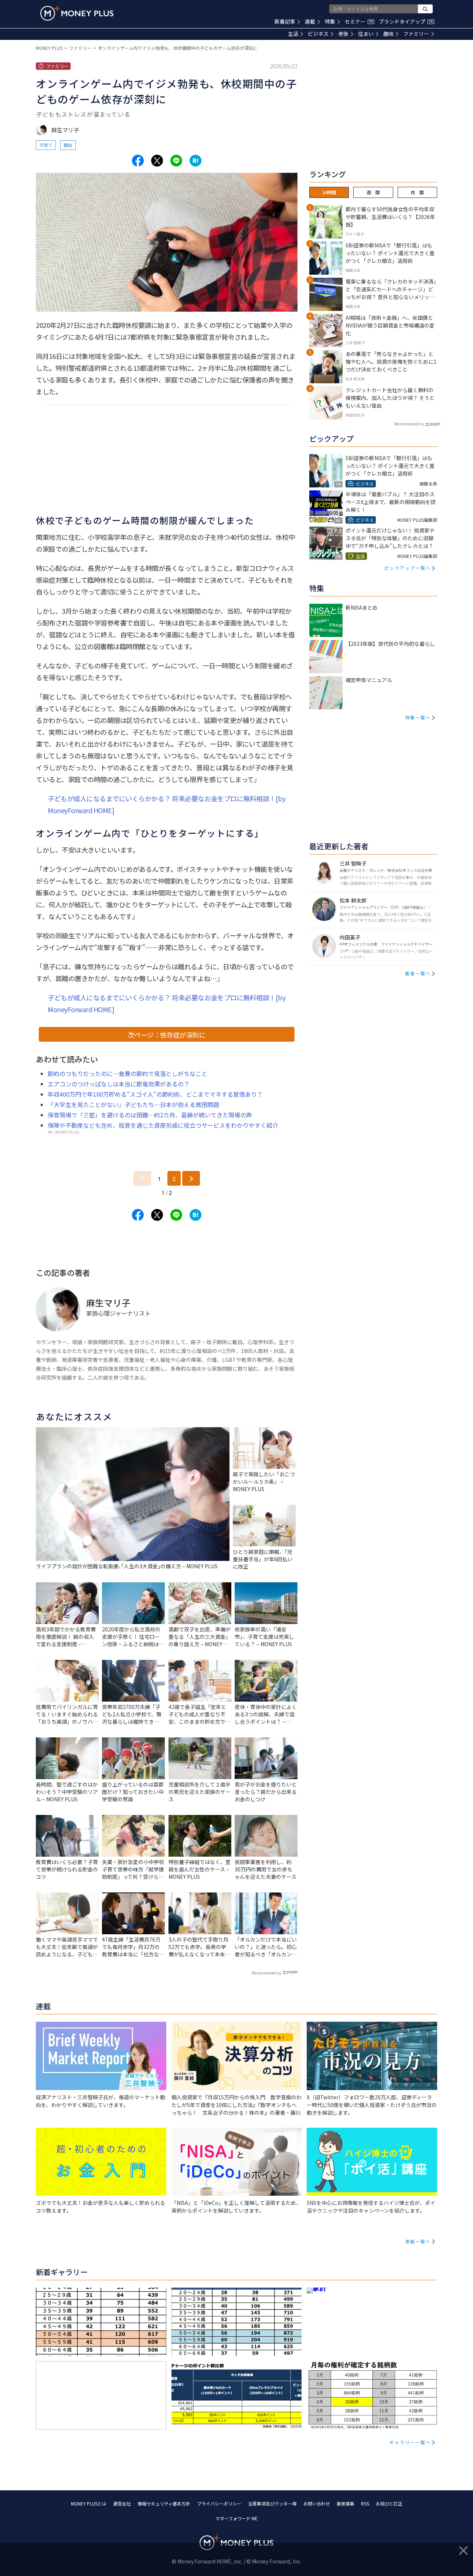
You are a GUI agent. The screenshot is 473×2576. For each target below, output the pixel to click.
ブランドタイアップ (406, 21)
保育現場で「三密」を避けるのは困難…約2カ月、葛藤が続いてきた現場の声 (150, 1115)
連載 (310, 21)
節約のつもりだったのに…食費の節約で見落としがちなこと (127, 1073)
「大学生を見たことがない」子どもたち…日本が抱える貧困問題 (133, 1104)
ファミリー (416, 34)
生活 (293, 34)
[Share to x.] (157, 161)
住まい (366, 34)
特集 (330, 21)
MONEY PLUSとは (89, 2503)
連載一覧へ (418, 2241)
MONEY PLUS (49, 48)
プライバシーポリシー (219, 2503)
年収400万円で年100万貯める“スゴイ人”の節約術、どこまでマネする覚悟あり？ (155, 1094)
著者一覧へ (418, 973)
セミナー (359, 21)
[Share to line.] (176, 161)
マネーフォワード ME (236, 2518)
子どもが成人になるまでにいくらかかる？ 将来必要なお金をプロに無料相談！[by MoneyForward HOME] (166, 804)
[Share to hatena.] (195, 161)
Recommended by (266, 1973)
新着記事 (285, 21)
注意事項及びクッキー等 (272, 2503)
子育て (46, 145)
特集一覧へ (418, 717)
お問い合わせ (317, 2503)
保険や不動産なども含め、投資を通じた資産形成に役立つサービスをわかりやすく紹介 (163, 1125)
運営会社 (122, 2503)
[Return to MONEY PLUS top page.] (77, 13)
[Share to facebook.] (138, 161)
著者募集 (346, 2503)
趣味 (388, 34)
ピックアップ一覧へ (408, 568)
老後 (343, 34)
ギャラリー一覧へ (410, 2442)
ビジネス (318, 34)
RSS (365, 2503)
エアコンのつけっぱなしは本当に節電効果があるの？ (119, 1084)
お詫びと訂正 (389, 2503)
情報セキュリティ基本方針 (164, 2503)
